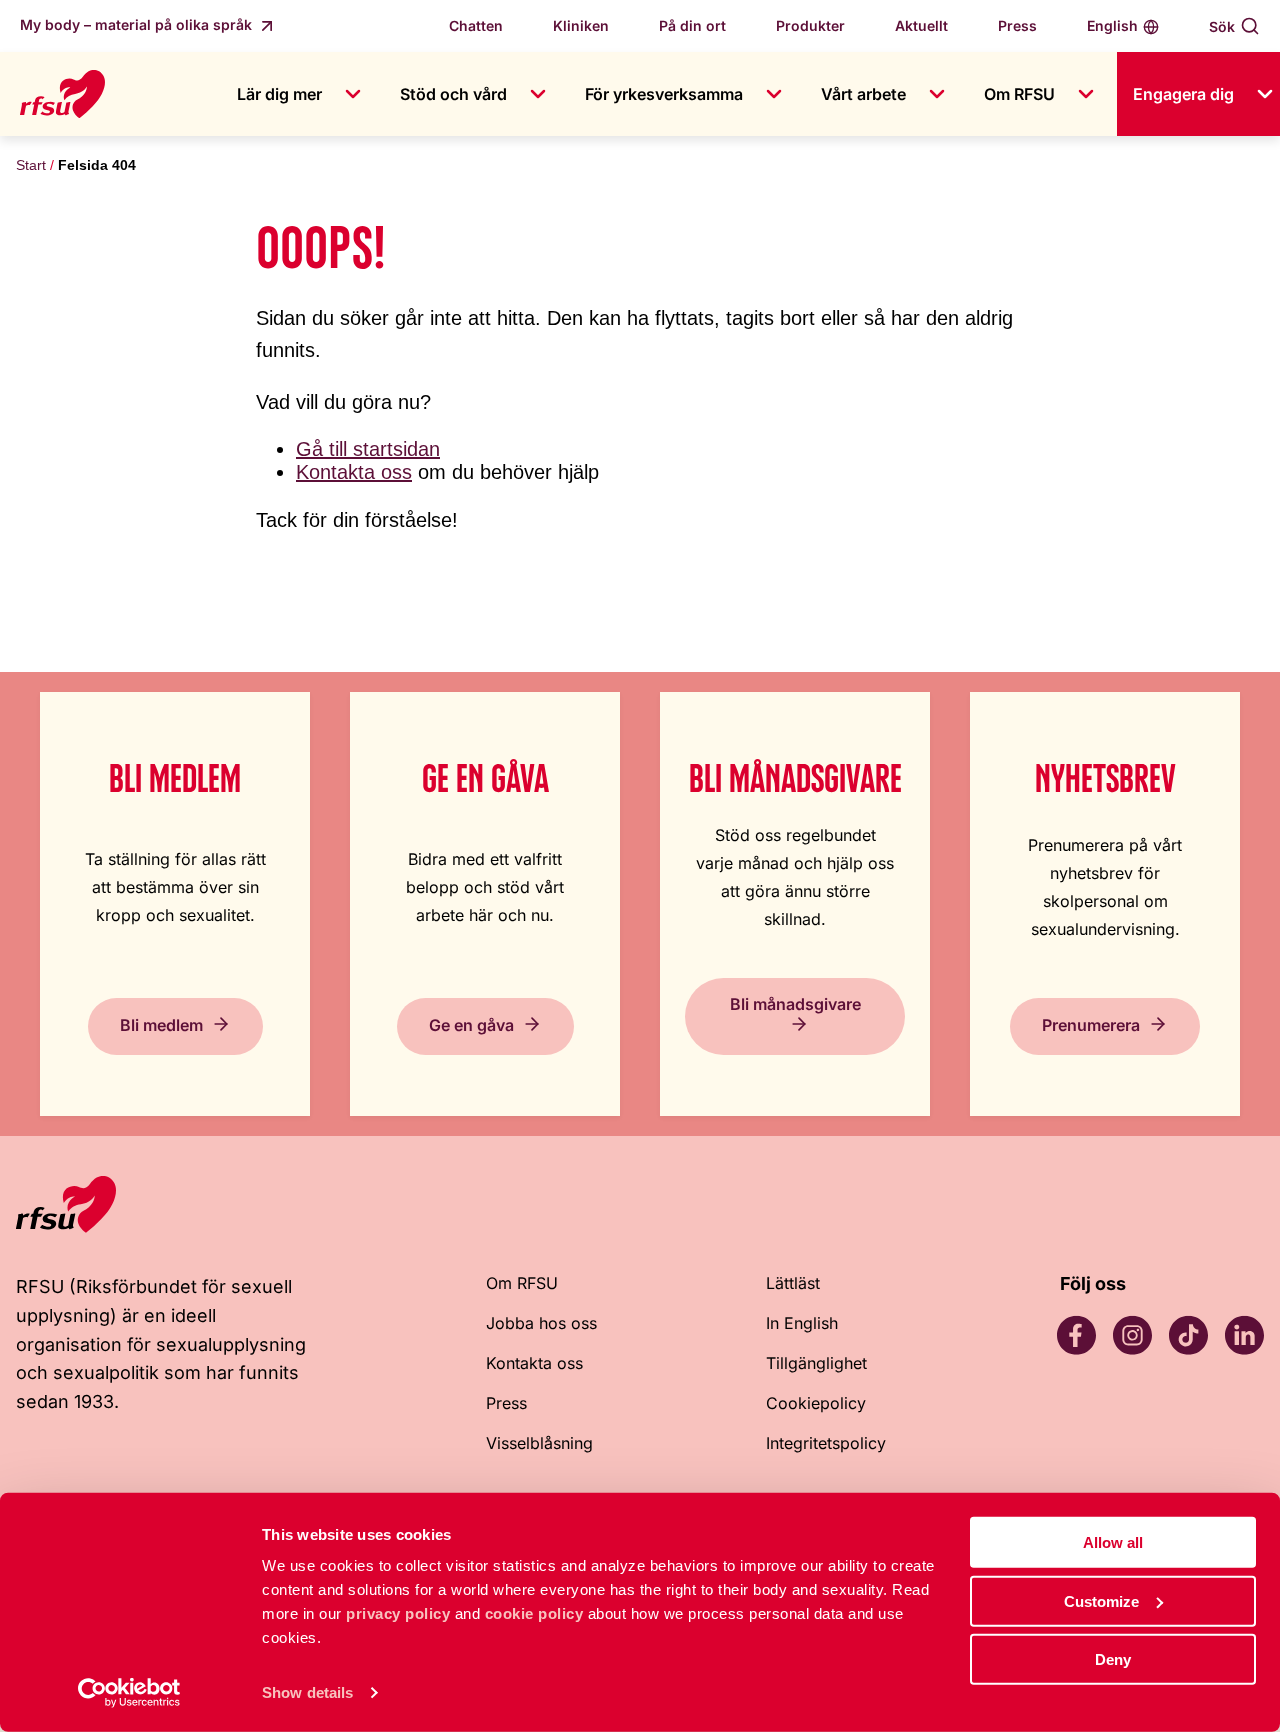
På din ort (692, 25)
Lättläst (793, 1283)
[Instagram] (1132, 1335)
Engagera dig (1183, 94)
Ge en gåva (471, 1025)
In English (802, 1323)
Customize (1101, 1600)
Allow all (1113, 1542)
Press (1017, 25)
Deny (1113, 1659)
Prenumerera (1091, 1025)
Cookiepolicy (816, 1403)
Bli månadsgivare (795, 1004)
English (1112, 25)
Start (31, 165)
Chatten (476, 25)
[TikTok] (1188, 1335)
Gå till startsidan (368, 449)
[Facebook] (1076, 1335)
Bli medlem (161, 1025)
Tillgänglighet (816, 1363)
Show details (307, 1692)
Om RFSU (1019, 94)
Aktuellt (921, 25)
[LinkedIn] (1244, 1335)
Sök (1222, 26)
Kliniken (581, 25)
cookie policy (534, 1613)
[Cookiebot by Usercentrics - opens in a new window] (129, 1693)
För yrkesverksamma (664, 94)
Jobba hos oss (541, 1323)
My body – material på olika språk (138, 24)
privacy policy (398, 1613)
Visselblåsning (539, 1443)
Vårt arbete (863, 94)
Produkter (810, 25)
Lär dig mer (279, 94)
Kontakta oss (354, 472)
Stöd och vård (453, 94)
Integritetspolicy (826, 1443)
